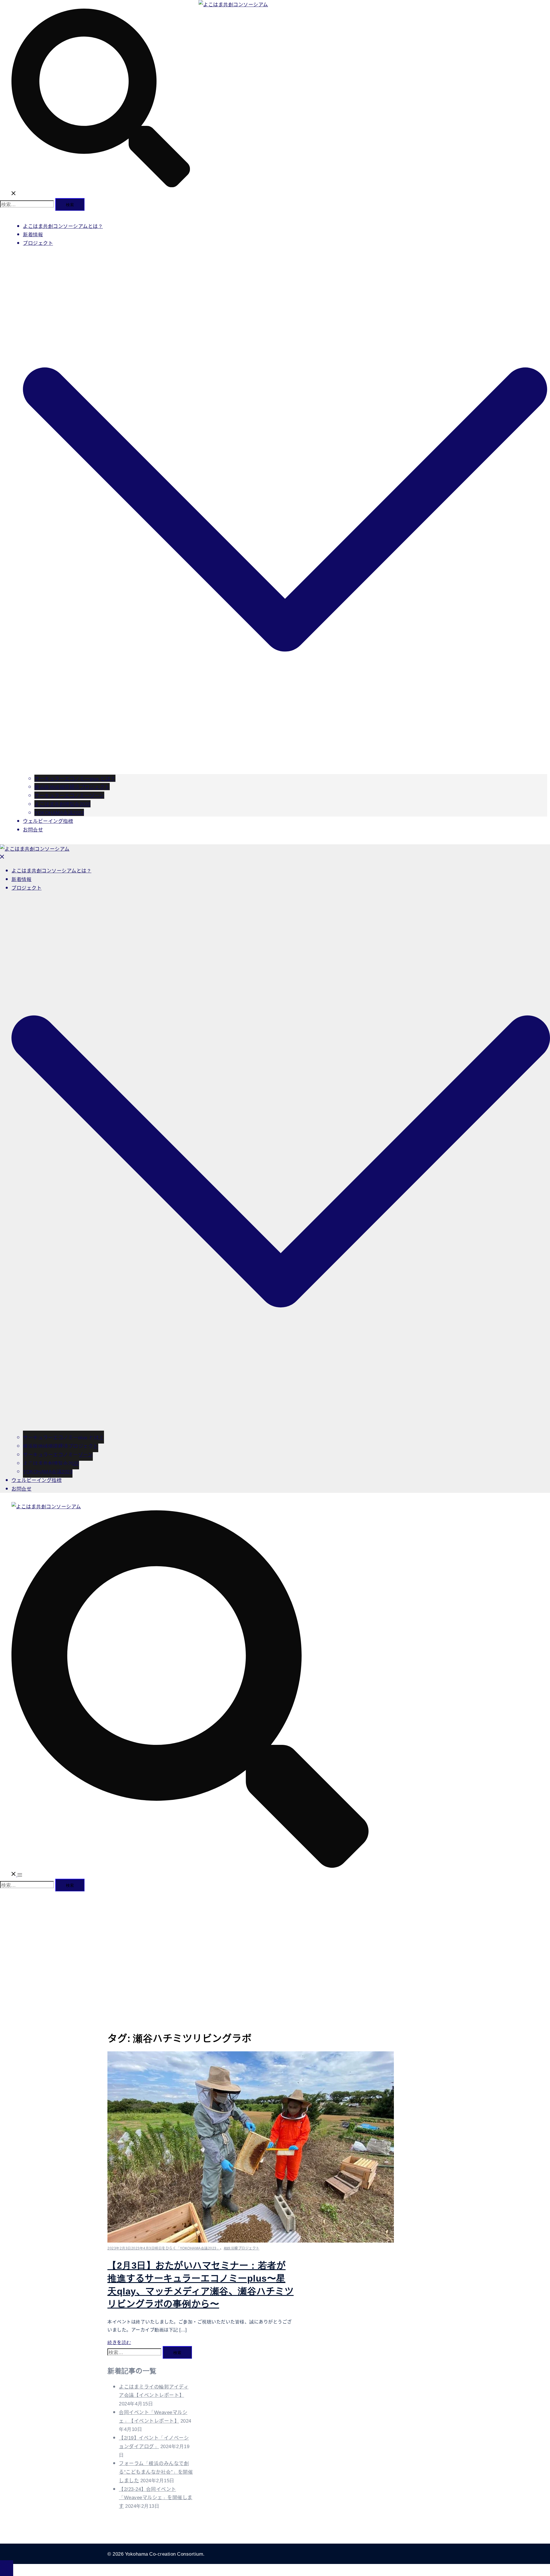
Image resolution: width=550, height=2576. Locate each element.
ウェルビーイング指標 (48, 821)
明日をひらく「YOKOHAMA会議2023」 (187, 2248)
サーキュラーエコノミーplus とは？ (75, 778)
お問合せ (33, 829)
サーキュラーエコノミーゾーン (69, 795)
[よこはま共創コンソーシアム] (233, 4)
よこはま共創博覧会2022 (62, 804)
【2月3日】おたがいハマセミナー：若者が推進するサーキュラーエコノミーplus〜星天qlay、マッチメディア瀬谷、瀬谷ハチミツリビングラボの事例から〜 (201, 2284)
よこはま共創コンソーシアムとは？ (63, 226)
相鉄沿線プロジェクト (242, 2248)
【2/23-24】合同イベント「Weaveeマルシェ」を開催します (156, 2497)
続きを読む (119, 2342)
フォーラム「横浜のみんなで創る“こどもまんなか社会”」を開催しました (156, 2471)
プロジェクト (38, 243)
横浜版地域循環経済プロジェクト (72, 787)
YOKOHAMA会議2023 (59, 812)
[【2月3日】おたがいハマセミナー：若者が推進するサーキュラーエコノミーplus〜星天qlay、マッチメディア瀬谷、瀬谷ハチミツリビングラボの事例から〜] (251, 2240)
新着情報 (33, 234)
